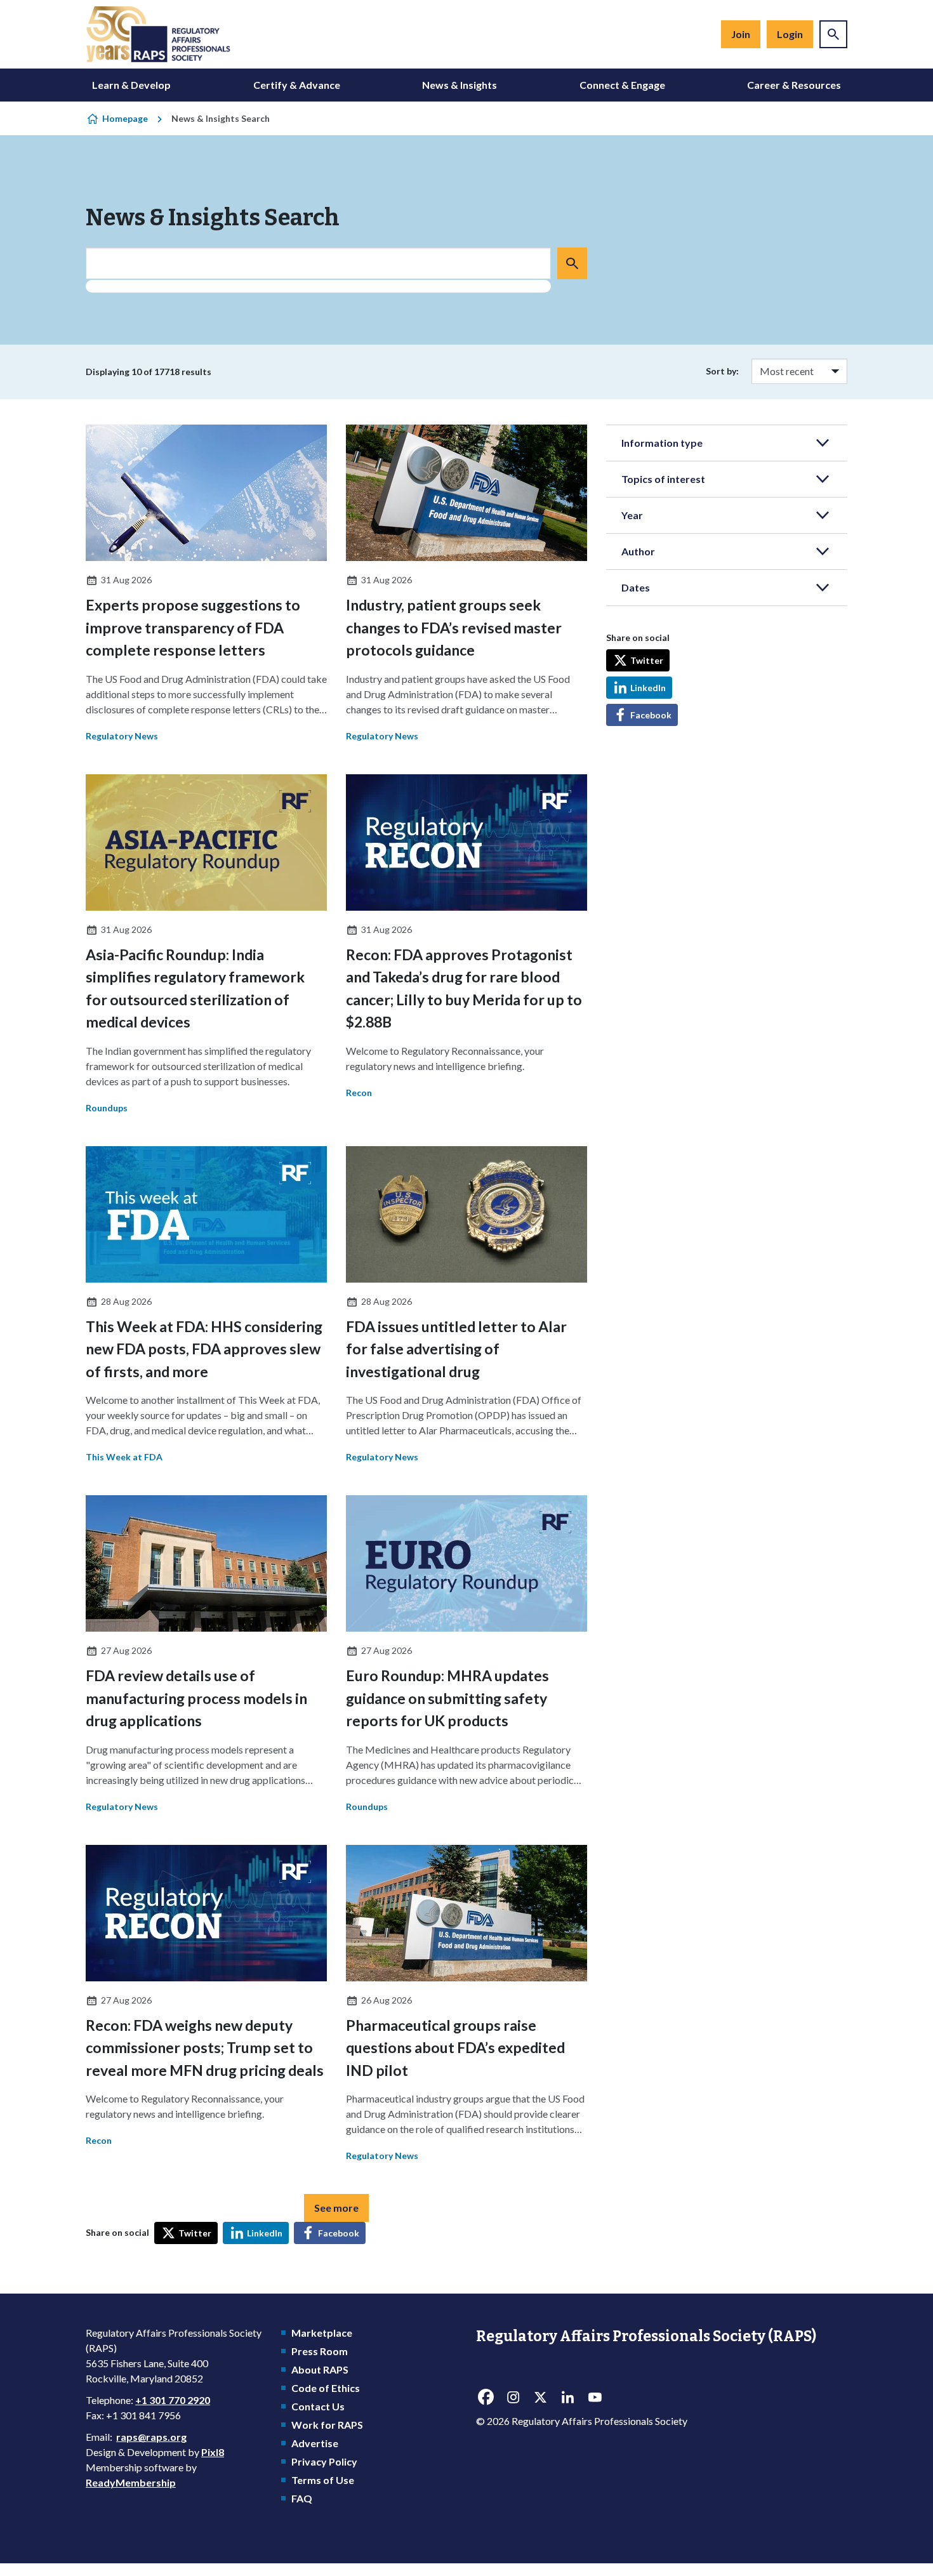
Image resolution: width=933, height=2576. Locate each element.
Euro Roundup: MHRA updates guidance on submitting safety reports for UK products (447, 1698)
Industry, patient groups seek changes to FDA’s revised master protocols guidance (454, 627)
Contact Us (318, 2406)
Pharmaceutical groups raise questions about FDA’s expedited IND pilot (455, 2048)
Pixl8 (213, 2452)
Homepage (125, 118)
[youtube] (595, 2398)
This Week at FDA (124, 1457)
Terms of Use (323, 2480)
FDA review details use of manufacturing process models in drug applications (196, 1698)
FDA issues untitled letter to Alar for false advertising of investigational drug (456, 1349)
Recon (359, 1093)
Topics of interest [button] (663, 479)
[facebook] (486, 2398)
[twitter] (540, 2398)
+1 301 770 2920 (173, 2400)
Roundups (107, 1108)
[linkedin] (567, 2398)
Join (741, 34)
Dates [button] (636, 587)
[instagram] (513, 2398)
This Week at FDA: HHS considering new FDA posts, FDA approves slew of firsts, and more (204, 1349)
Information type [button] (662, 443)
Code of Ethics (326, 2388)
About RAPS (320, 2369)
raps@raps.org (151, 2437)
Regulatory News (122, 736)
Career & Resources (794, 85)
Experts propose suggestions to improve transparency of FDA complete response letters (193, 627)
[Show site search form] (833, 34)
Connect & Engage (622, 85)
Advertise (315, 2443)
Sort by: (722, 371)
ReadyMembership (131, 2482)
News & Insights (460, 85)
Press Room (320, 2351)
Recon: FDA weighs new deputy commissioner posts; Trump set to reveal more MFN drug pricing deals (205, 2048)
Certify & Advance (297, 85)
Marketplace (322, 2333)
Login (790, 34)
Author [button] (638, 551)
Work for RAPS (327, 2425)
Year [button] (632, 515)
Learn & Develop (131, 85)
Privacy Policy (324, 2461)
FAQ (302, 2498)
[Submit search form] (572, 263)
